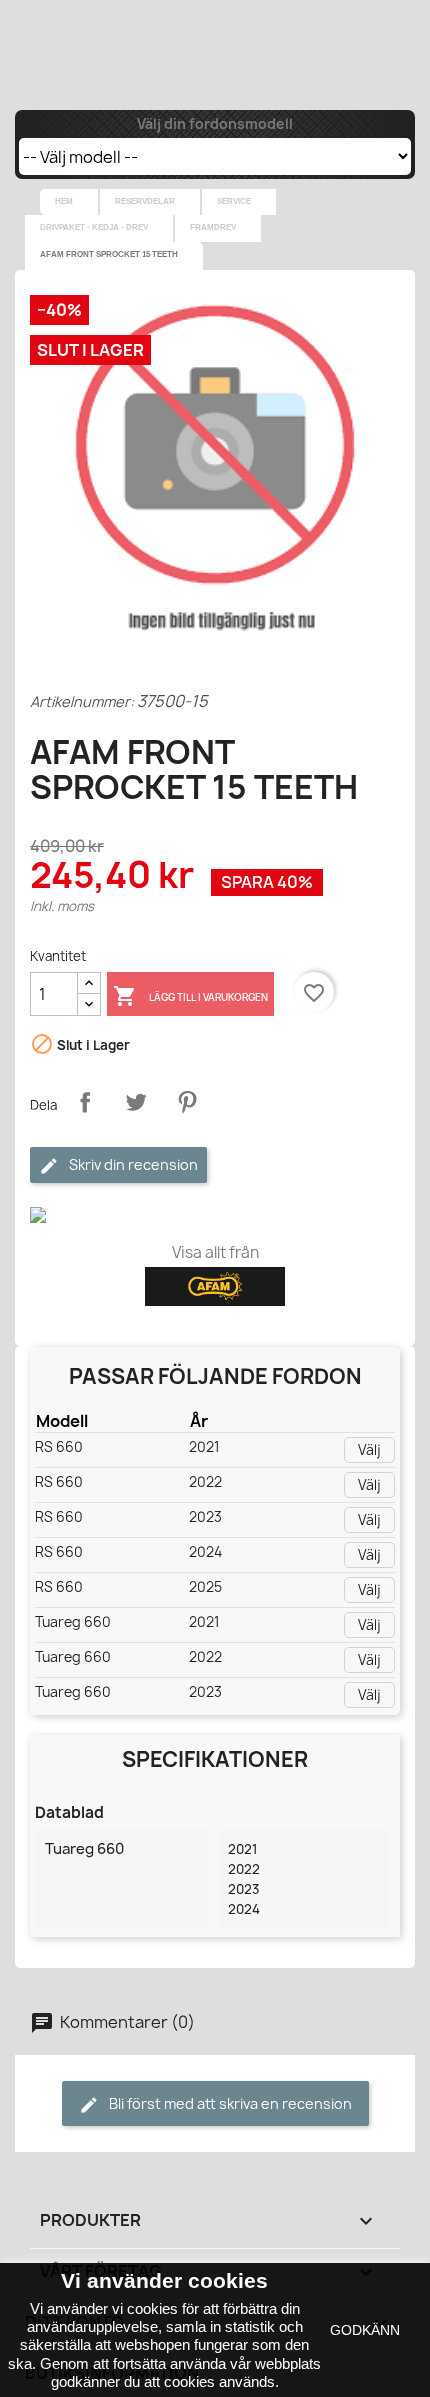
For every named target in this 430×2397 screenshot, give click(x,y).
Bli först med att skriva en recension (229, 2103)
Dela (85, 1102)
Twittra (136, 1102)
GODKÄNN (365, 2330)
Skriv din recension (132, 1164)
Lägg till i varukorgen (190, 996)
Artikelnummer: (82, 701)
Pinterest (187, 1102)
